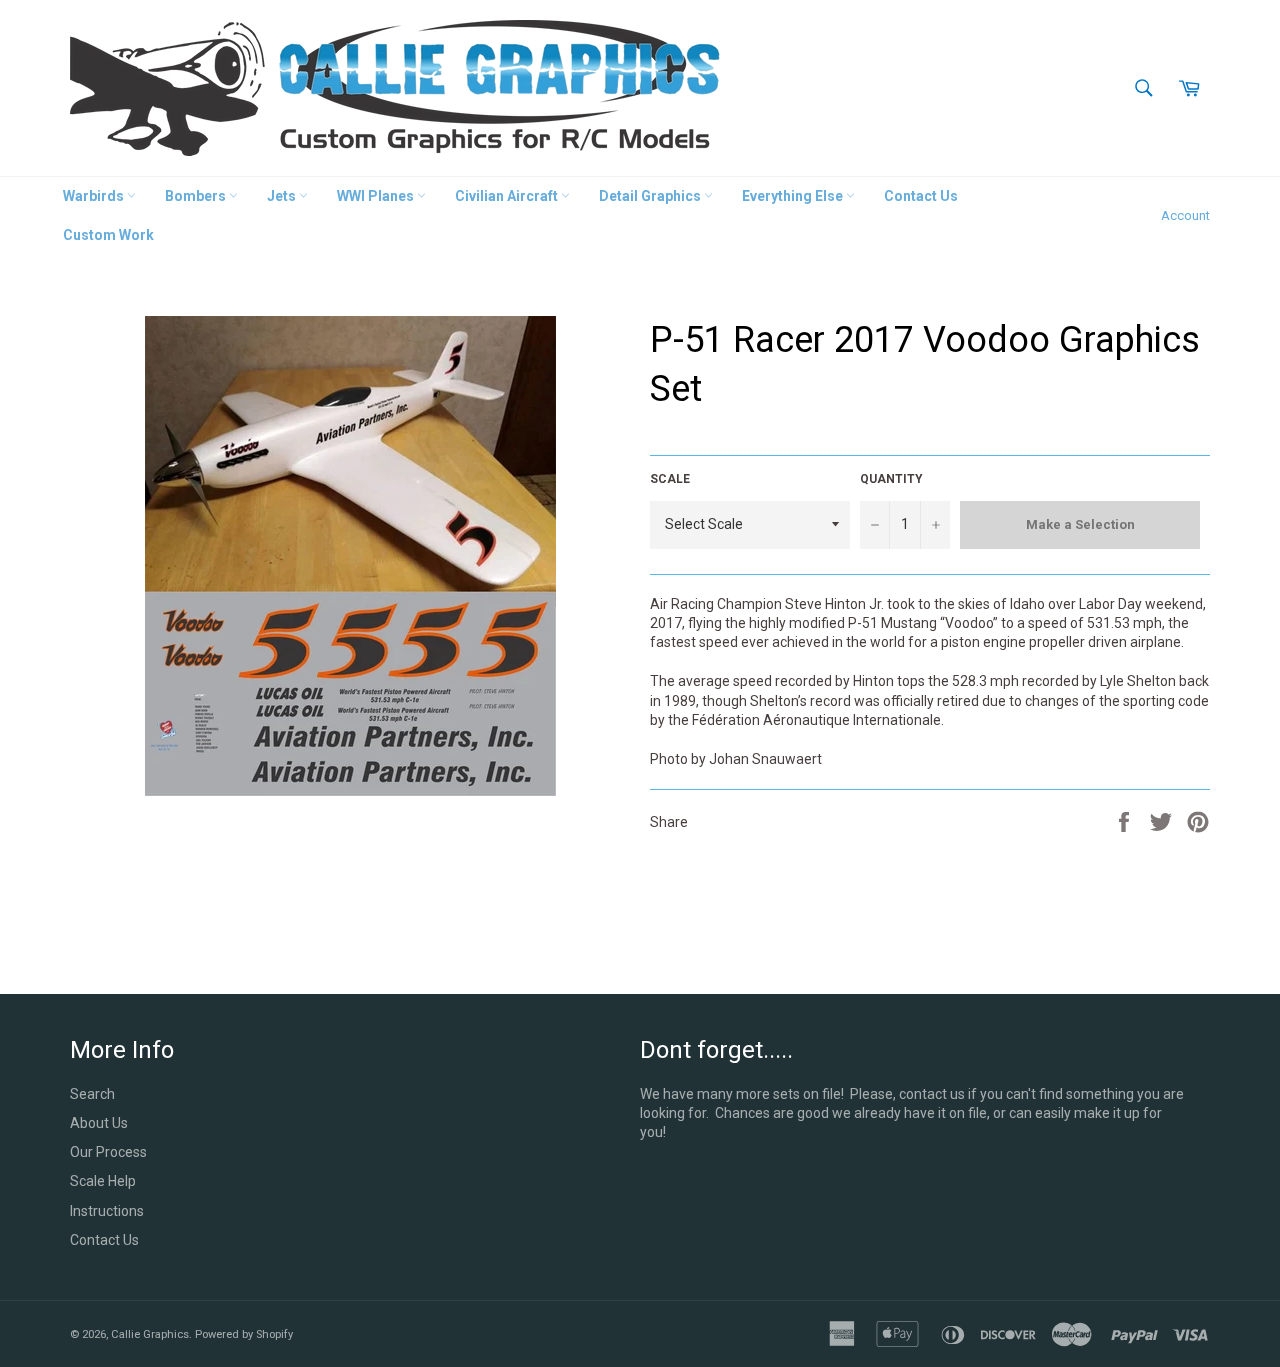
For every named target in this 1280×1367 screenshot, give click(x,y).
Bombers (197, 196)
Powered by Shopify (244, 1334)
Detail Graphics (651, 196)
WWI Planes (377, 196)
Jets (283, 196)
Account (1185, 215)
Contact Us (921, 196)
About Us (99, 1123)
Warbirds (95, 196)
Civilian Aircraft (508, 196)
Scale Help (103, 1181)
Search (92, 1094)
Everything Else (794, 196)
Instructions (107, 1211)
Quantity (891, 479)
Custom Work (108, 235)
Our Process (108, 1152)
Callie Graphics (150, 1334)
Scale (670, 479)
